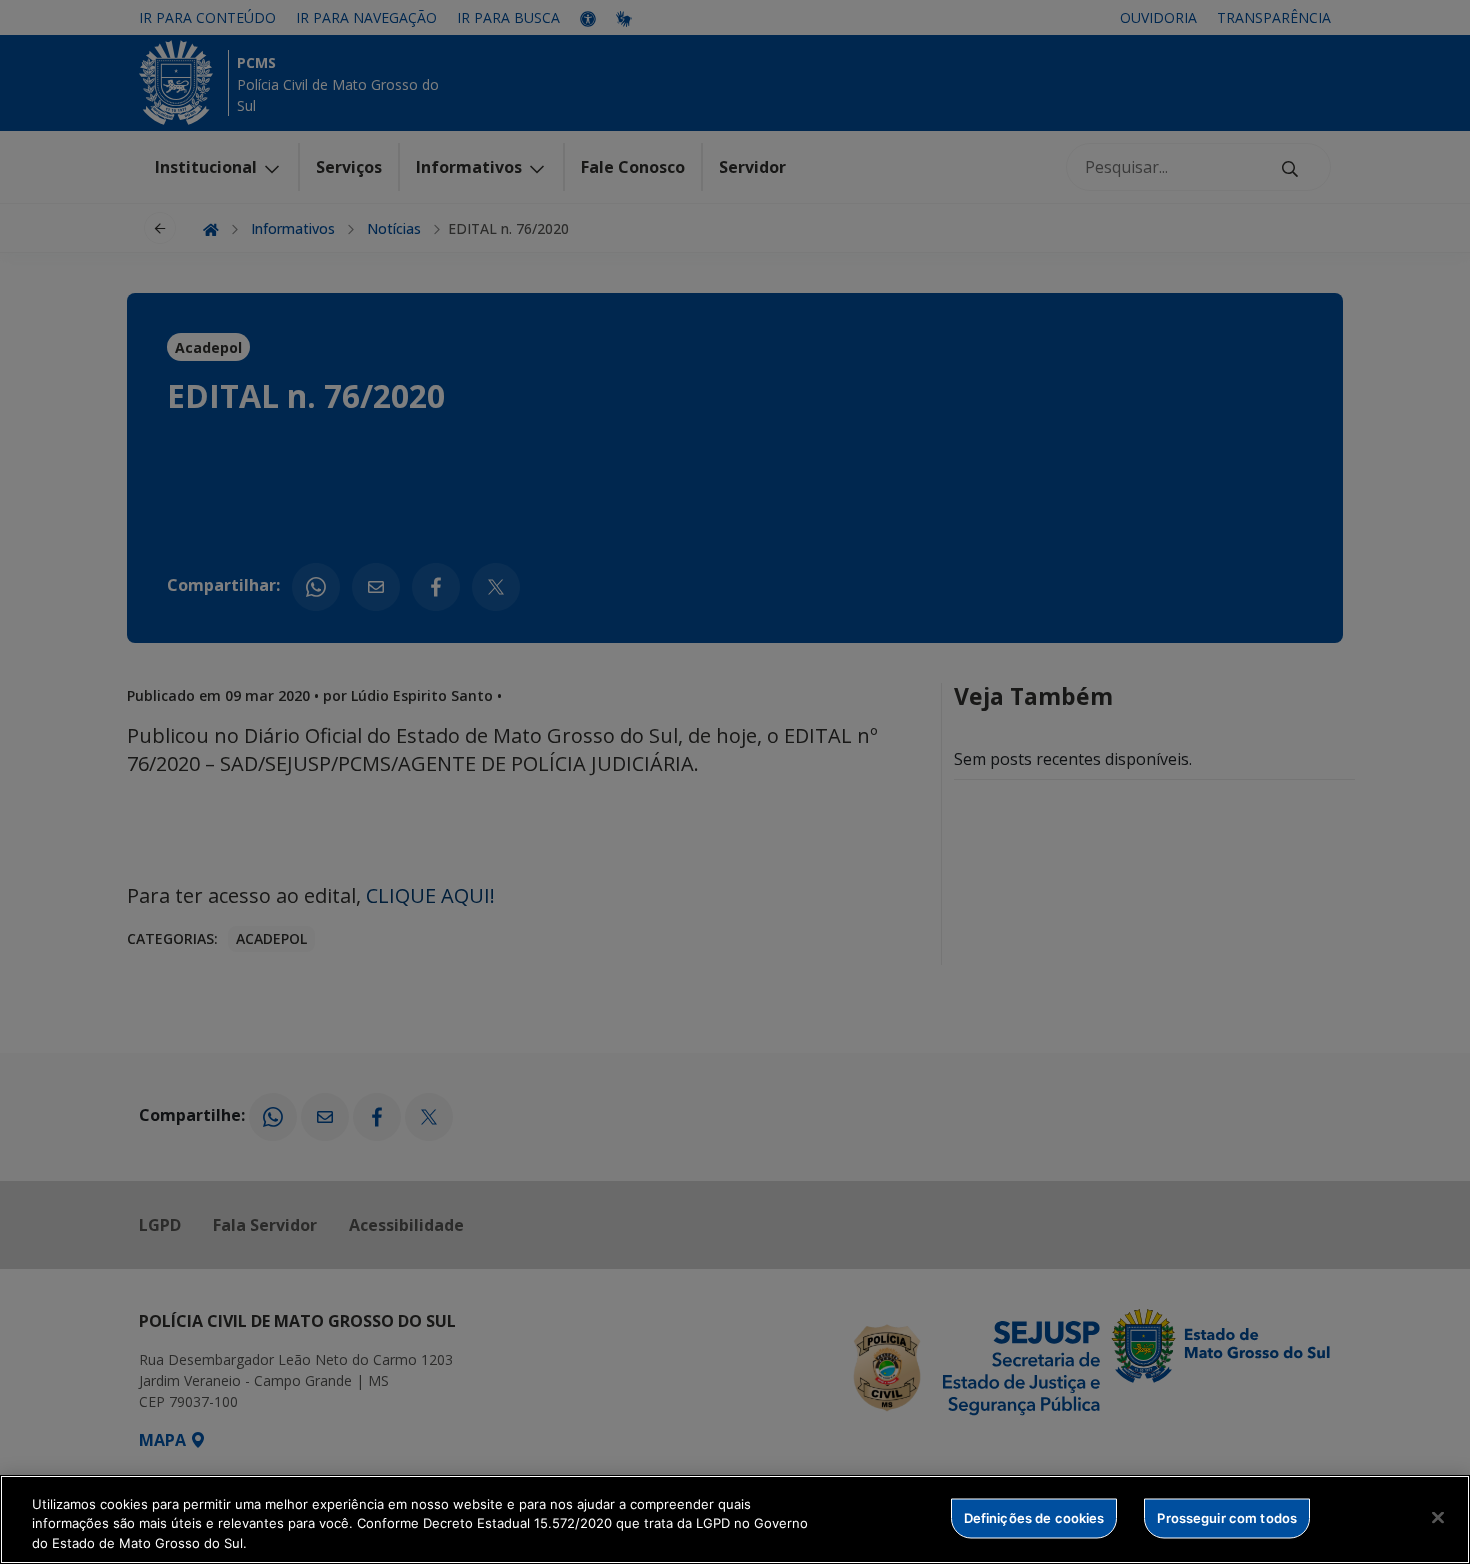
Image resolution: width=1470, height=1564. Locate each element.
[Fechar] (1438, 1517)
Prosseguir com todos (1227, 1517)
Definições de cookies (1034, 1517)
